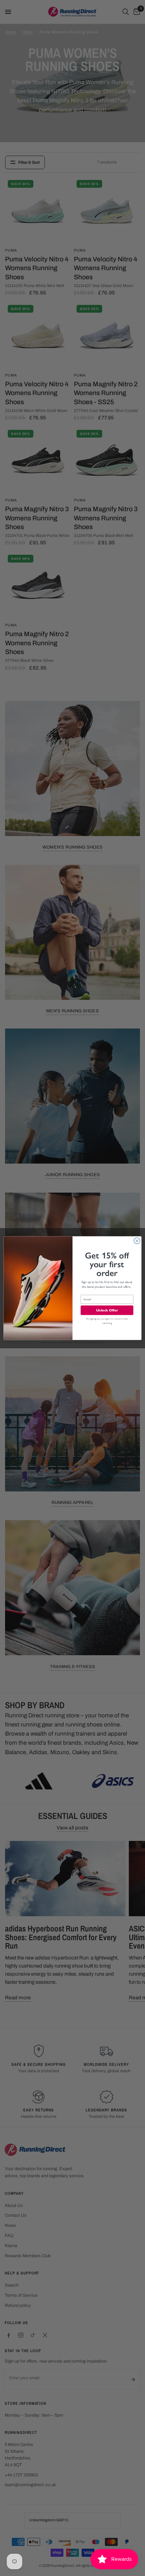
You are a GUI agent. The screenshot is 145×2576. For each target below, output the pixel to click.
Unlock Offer (107, 1310)
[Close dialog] (137, 1241)
